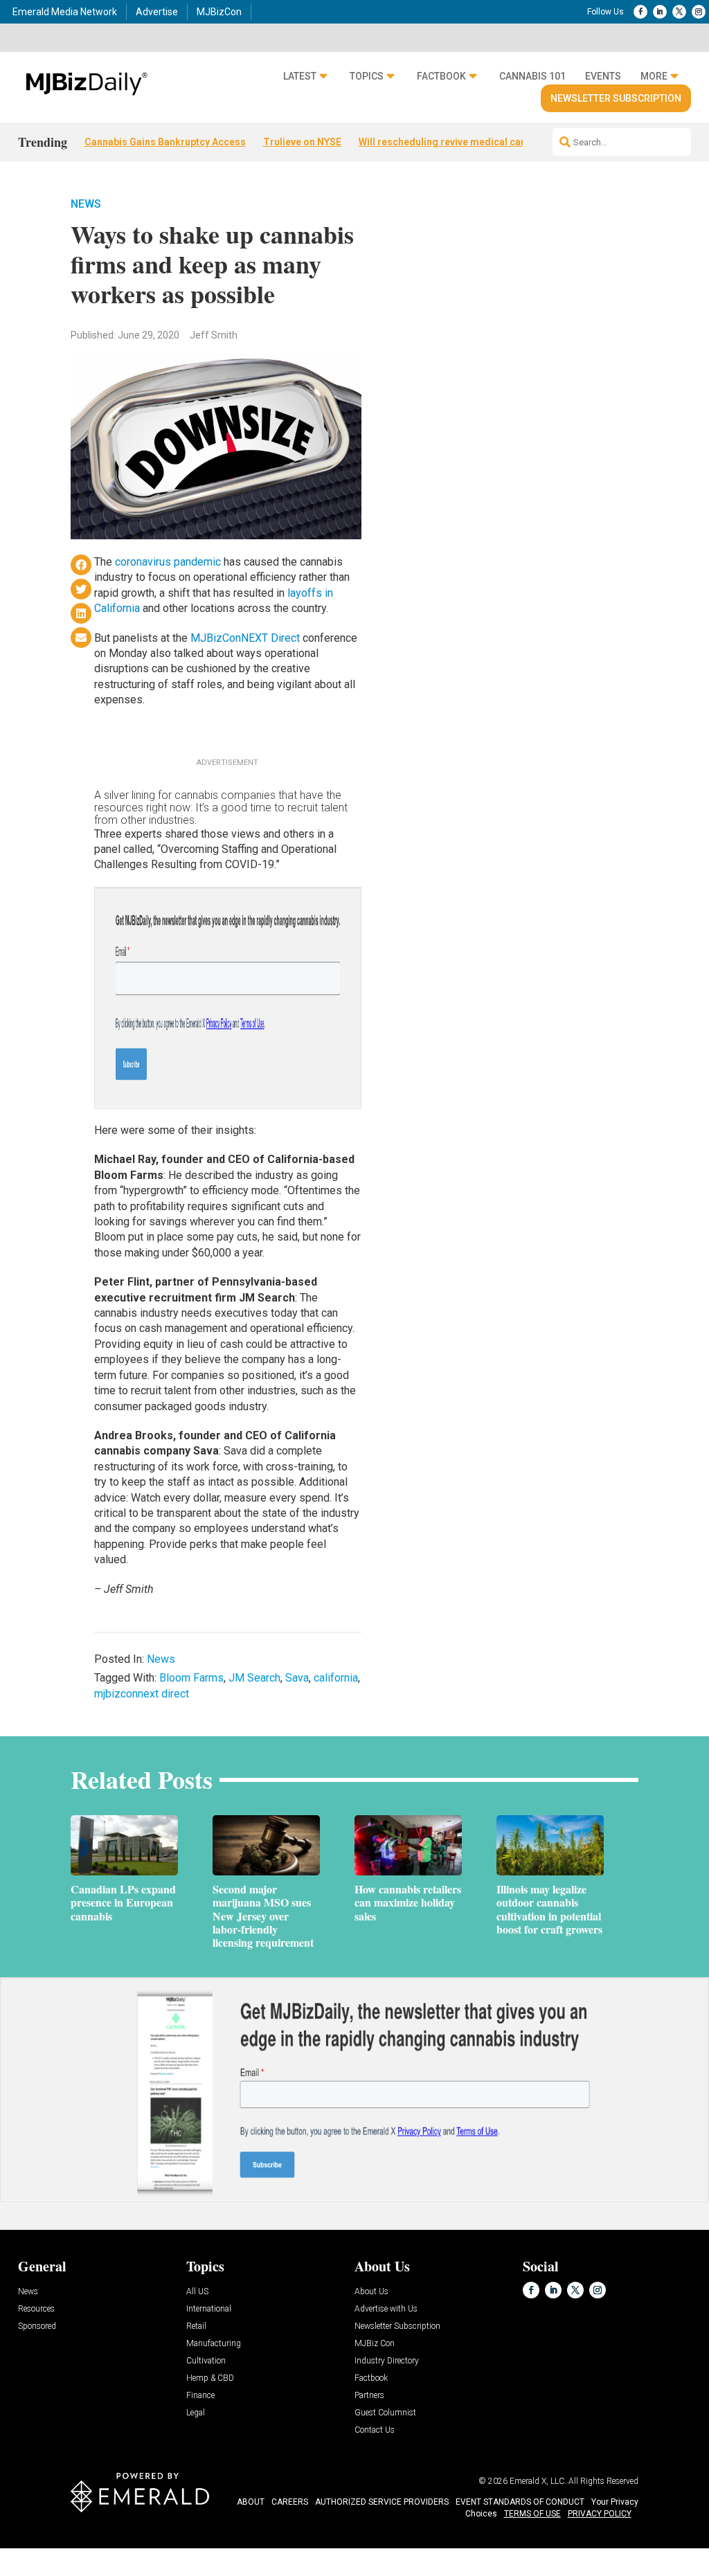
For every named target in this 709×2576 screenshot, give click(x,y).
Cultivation (206, 2361)
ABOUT (251, 2502)
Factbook (441, 76)
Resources (36, 2309)
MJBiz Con (375, 2344)
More (654, 76)
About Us (371, 2292)
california (336, 1678)
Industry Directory (387, 2361)
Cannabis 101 (532, 76)
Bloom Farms (191, 1678)
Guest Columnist (385, 2413)
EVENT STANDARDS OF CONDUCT (520, 2502)
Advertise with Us (386, 2309)
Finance (200, 2396)
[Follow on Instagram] (699, 12)
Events (603, 76)
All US (197, 2292)
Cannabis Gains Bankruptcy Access (165, 142)
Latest (300, 76)
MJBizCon (219, 12)
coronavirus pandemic (168, 562)
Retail (196, 2326)
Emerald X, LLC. (538, 2481)
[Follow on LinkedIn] (660, 12)
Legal (196, 2413)
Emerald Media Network (65, 12)
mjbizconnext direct (142, 1694)
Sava (297, 1678)
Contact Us (375, 2430)
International (209, 2309)
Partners (369, 2396)
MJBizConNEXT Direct (245, 638)
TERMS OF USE (532, 2514)
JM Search (254, 1678)
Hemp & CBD (210, 2378)
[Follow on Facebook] (640, 12)
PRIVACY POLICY (600, 2514)
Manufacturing (214, 2344)
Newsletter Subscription (616, 98)
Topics (367, 76)
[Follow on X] (679, 12)
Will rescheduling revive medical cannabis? (458, 142)
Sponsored (37, 2326)
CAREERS (290, 2502)
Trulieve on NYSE (302, 142)
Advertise (157, 12)
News (86, 204)
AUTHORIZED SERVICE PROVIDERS (382, 2502)
